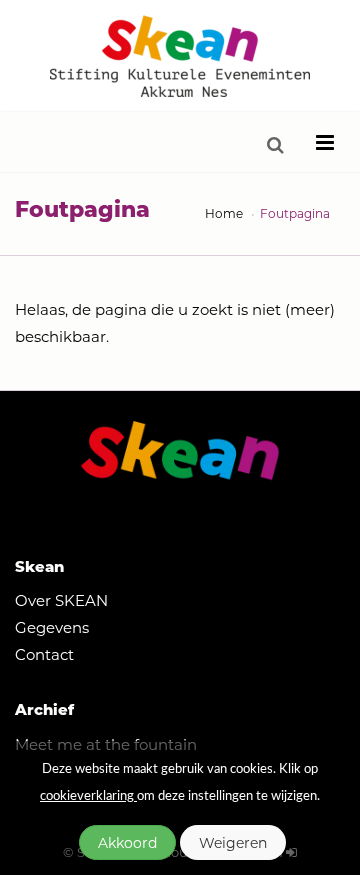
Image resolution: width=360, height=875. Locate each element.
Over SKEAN (61, 600)
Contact (44, 654)
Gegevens (52, 627)
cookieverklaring (88, 796)
